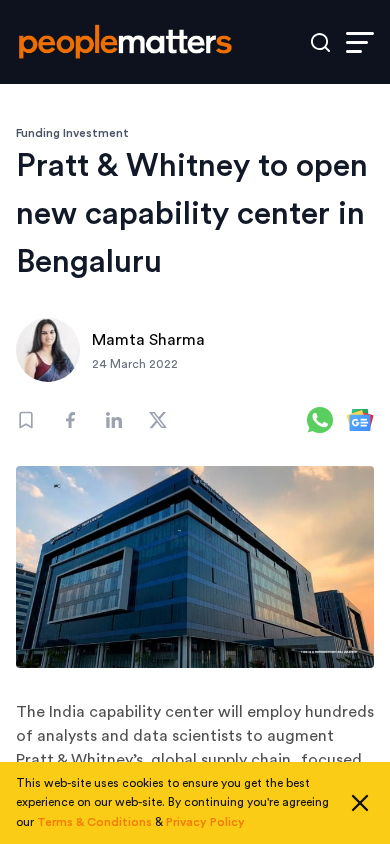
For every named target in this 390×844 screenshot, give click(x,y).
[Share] (70, 420)
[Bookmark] (26, 420)
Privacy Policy (205, 822)
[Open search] (320, 42)
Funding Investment (72, 133)
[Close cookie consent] (360, 803)
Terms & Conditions (94, 822)
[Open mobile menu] (360, 42)
